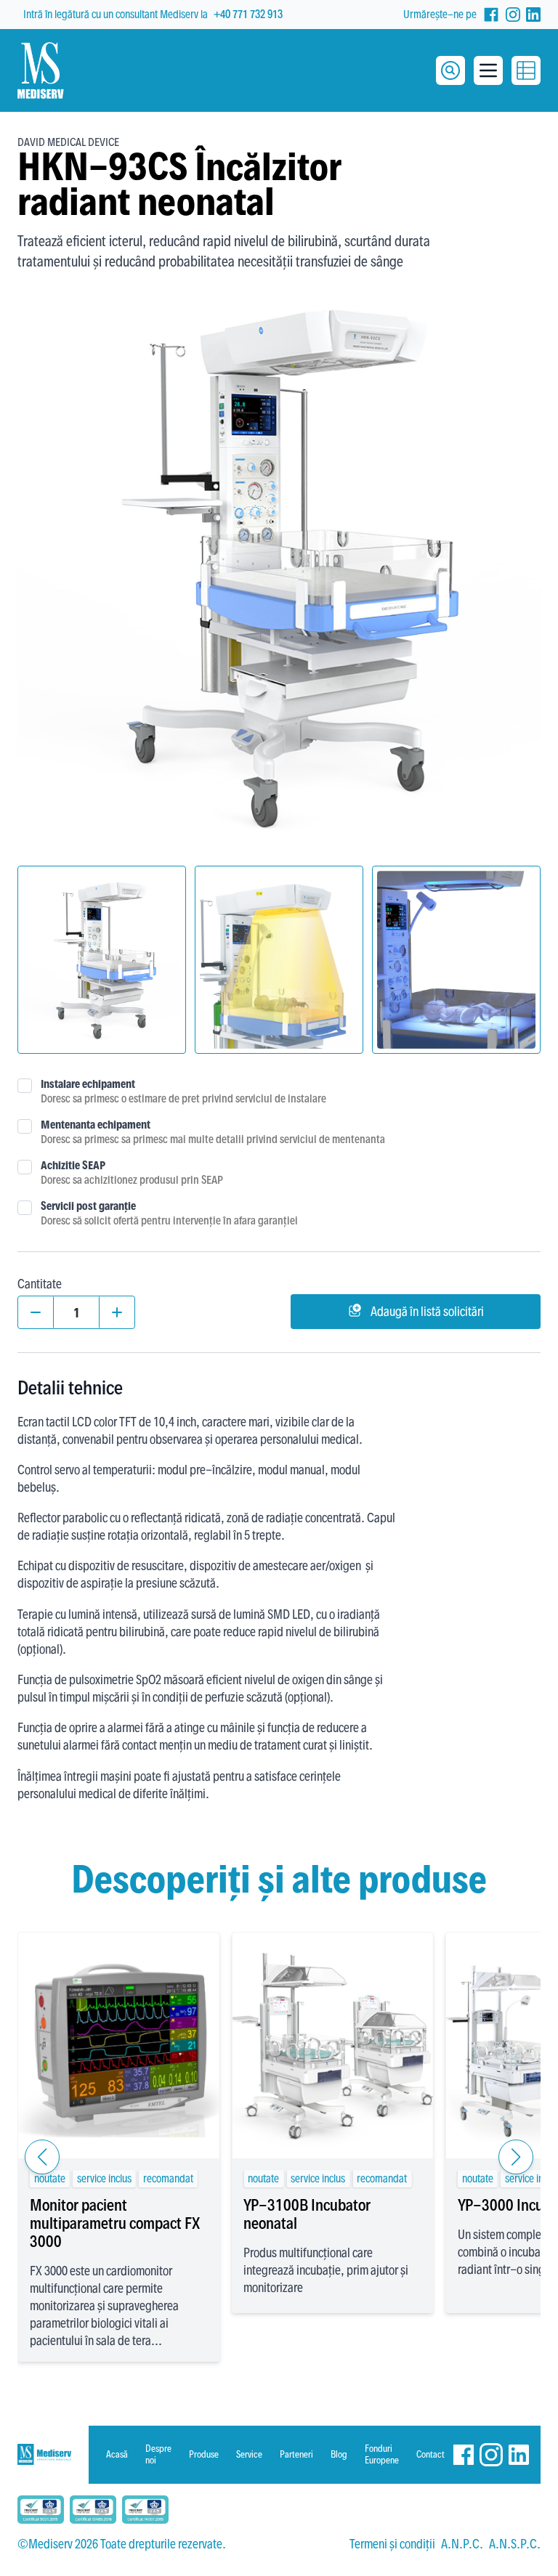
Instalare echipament (88, 1084)
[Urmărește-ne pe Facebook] (491, 15)
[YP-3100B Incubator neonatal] (332, 2045)
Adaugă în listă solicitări (427, 1311)
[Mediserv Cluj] (44, 2454)
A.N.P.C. (462, 2544)
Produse (204, 2454)
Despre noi (158, 2454)
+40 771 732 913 (248, 14)
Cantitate (40, 1284)
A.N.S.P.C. (515, 2544)
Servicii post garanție (88, 1206)
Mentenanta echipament (96, 1125)
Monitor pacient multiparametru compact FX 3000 (115, 2223)
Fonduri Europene (382, 2454)
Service (249, 2454)
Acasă (117, 2454)
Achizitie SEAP (73, 1165)
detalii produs (119, 2126)
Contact (430, 2454)
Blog (339, 2454)
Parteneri (296, 2454)
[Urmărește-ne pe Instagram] (513, 15)
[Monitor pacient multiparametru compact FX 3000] (118, 2045)
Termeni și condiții (392, 2544)
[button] (42, 2157)
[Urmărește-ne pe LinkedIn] (533, 15)
